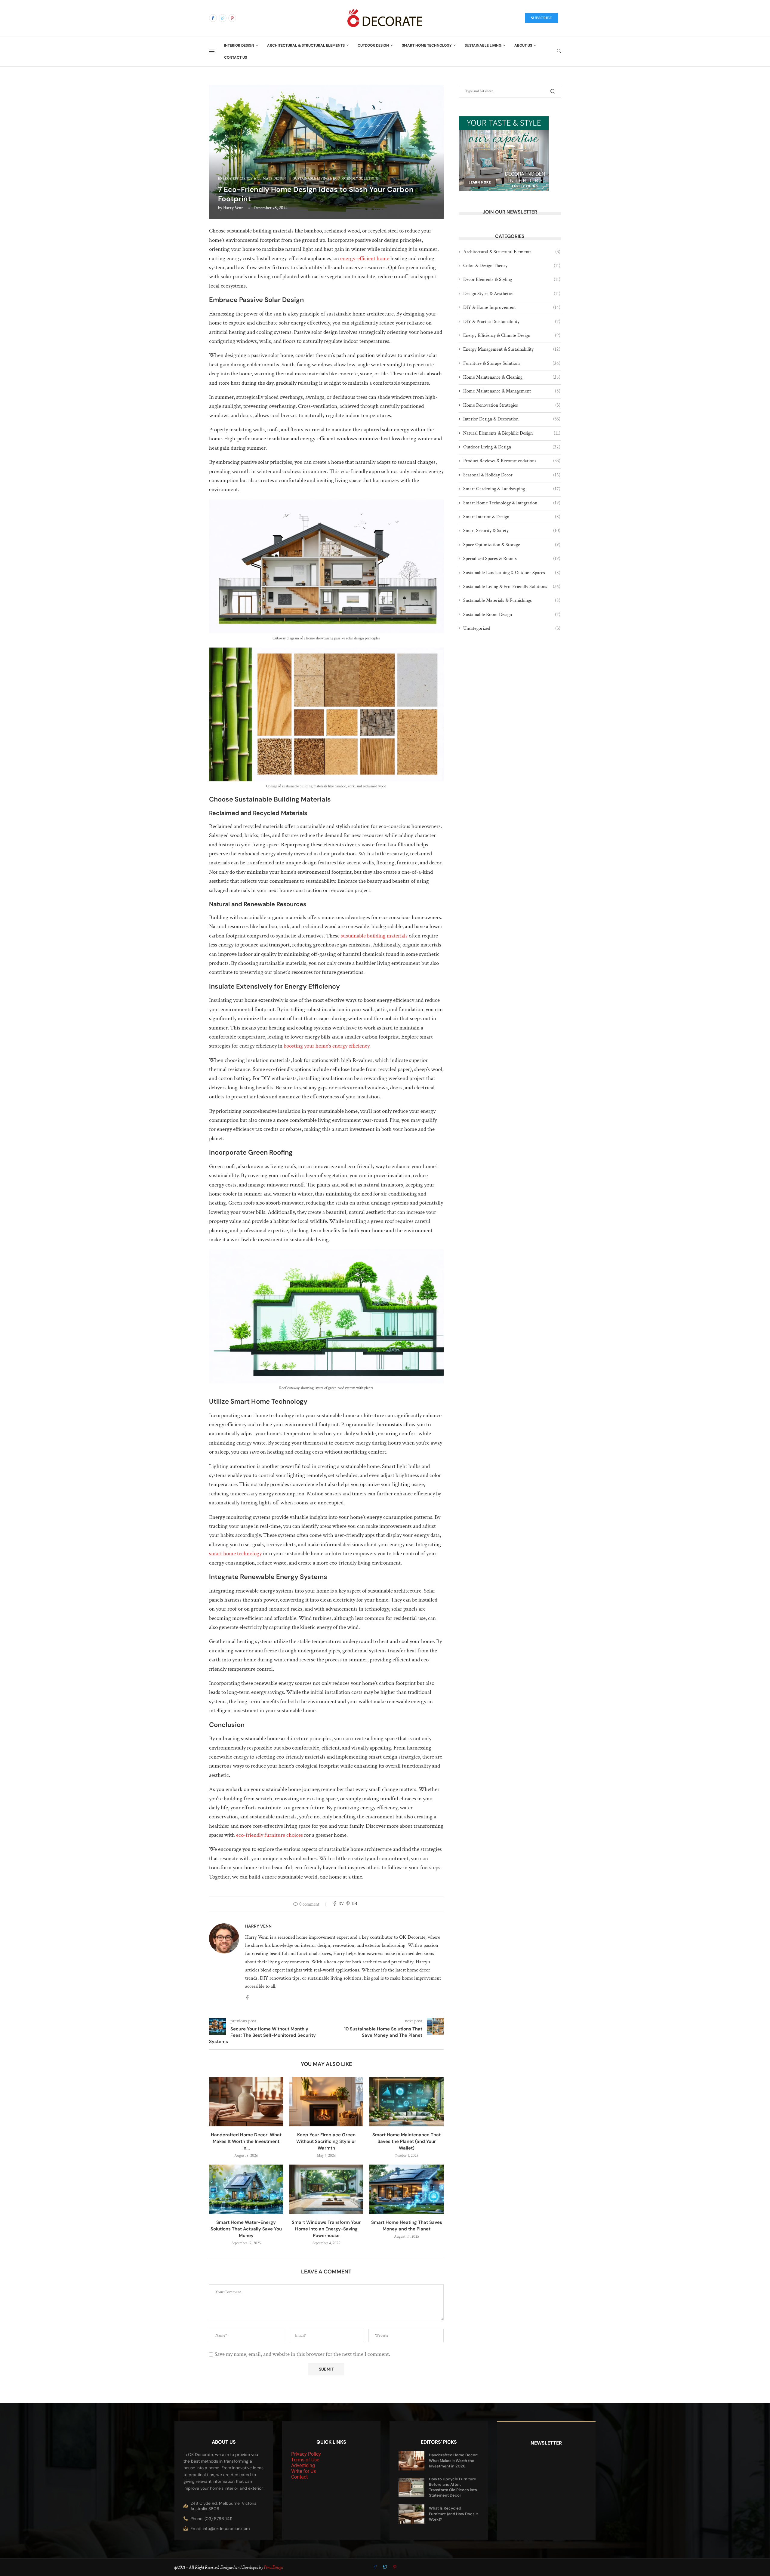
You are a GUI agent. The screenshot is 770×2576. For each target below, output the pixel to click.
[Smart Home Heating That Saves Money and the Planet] (407, 2189)
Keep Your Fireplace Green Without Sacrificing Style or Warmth (326, 2141)
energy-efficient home (365, 259)
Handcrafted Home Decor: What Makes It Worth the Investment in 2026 (453, 2460)
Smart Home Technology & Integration (512, 503)
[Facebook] (213, 18)
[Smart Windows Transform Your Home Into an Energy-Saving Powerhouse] (326, 2189)
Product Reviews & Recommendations (512, 461)
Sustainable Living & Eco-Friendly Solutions (512, 587)
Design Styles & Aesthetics (512, 294)
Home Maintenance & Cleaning (512, 377)
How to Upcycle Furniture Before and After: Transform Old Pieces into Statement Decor (453, 2487)
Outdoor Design (373, 45)
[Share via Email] (355, 1904)
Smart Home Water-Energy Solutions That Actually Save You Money (246, 2229)
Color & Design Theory (512, 266)
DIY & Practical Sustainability (512, 322)
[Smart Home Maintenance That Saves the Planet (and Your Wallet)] (407, 2101)
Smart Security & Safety (512, 531)
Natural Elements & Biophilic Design (512, 433)
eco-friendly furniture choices (269, 1835)
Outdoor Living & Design (512, 447)
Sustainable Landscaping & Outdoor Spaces (512, 573)
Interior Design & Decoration (512, 419)
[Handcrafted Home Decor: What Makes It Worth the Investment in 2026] (246, 2101)
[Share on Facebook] (335, 1904)
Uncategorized (512, 628)
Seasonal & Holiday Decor (512, 475)
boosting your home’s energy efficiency (326, 1046)
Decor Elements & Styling (512, 280)
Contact (299, 2477)
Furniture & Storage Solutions (512, 363)
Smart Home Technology (427, 45)
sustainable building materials (374, 936)
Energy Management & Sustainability (512, 349)
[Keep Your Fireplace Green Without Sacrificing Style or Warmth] (326, 2101)
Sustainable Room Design (512, 615)
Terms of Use (305, 2460)
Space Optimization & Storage (512, 545)
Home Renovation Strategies (512, 405)
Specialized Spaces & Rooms (512, 559)
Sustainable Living (483, 45)
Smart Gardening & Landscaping (512, 489)
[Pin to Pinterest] (348, 1904)
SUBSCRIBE (541, 18)
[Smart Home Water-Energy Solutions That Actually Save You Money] (246, 2189)
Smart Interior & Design (512, 517)
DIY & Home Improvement (512, 308)
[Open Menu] (212, 51)
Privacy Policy (306, 2454)
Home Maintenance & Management (512, 391)
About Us (523, 45)
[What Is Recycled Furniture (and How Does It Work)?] (411, 2514)
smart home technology (235, 1554)
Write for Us (303, 2471)
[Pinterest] (232, 18)
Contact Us (236, 57)
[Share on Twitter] (341, 1904)
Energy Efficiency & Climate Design (512, 335)
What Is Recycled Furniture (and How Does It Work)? (453, 2514)
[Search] (559, 51)
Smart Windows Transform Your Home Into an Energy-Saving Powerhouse (326, 2229)
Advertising (303, 2465)
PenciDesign (273, 2567)
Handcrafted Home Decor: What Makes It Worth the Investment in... (246, 2141)
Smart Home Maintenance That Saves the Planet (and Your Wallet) (407, 2141)
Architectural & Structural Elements (306, 45)
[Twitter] (223, 18)
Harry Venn (233, 208)
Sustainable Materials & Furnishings (512, 600)
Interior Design (239, 45)
